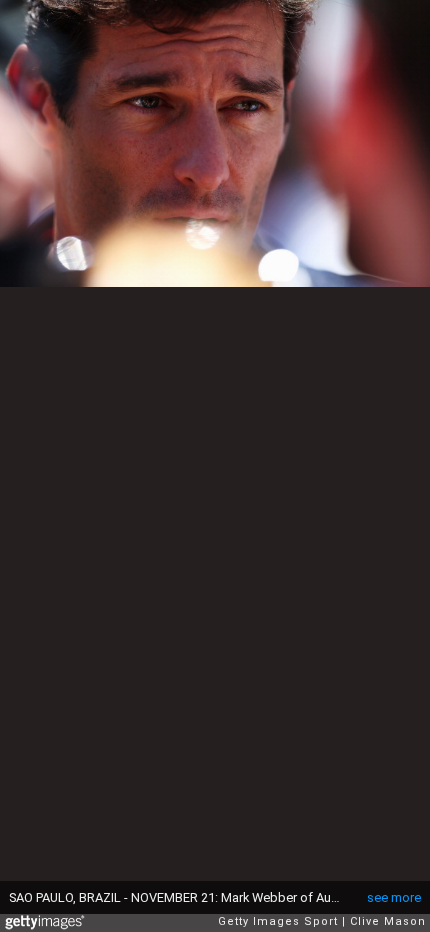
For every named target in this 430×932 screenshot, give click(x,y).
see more (394, 897)
